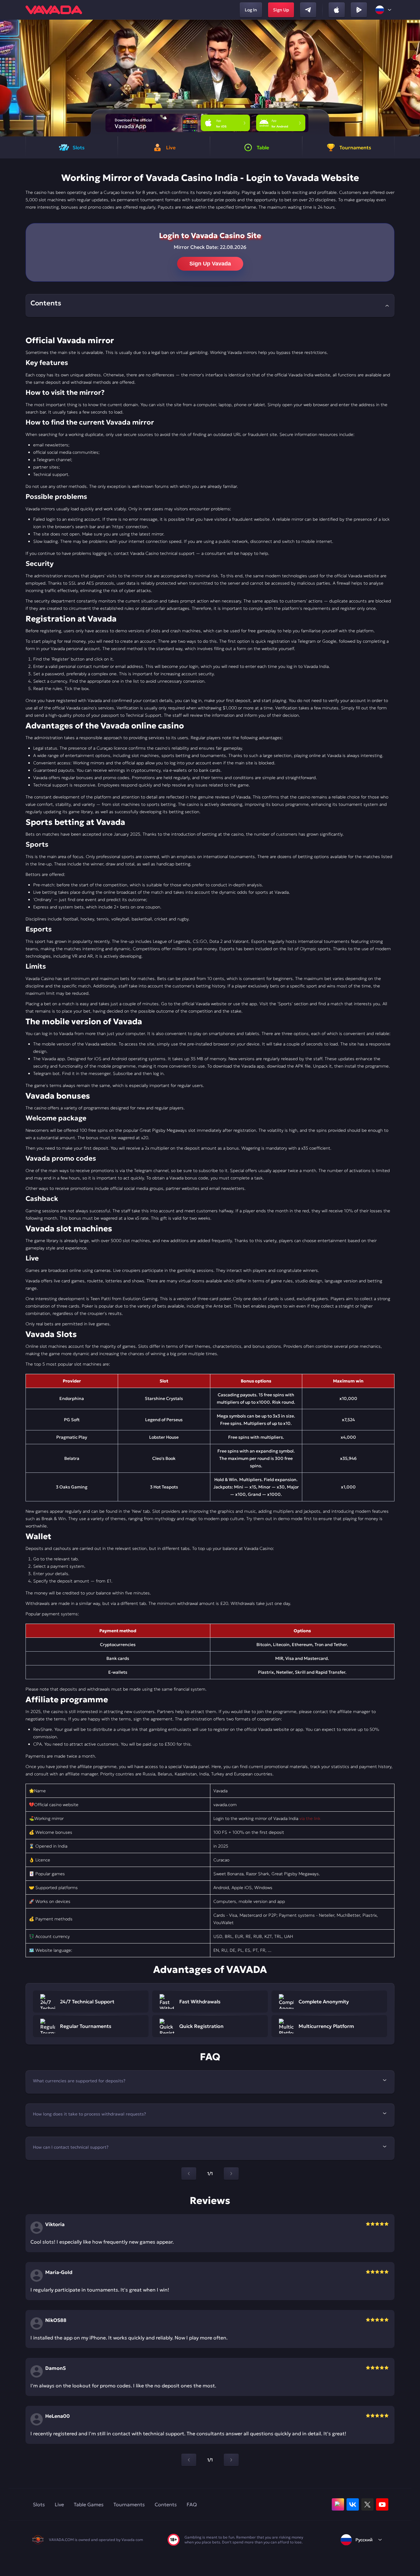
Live (59, 2504)
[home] (54, 10)
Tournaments (129, 2504)
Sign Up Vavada (210, 264)
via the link (310, 1818)
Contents (166, 2504)
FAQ (192, 2504)
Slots (39, 2504)
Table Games (89, 2504)
